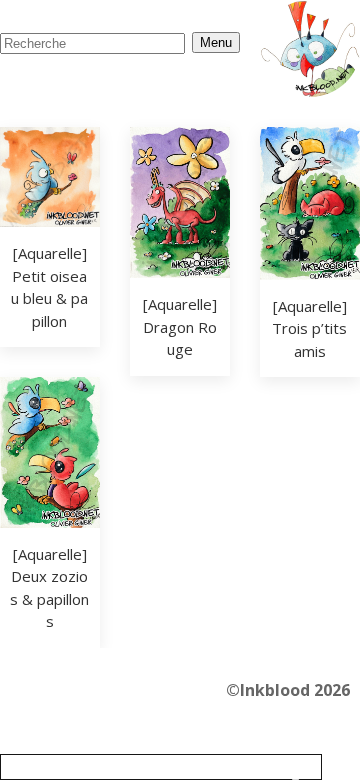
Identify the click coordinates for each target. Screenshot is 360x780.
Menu (216, 42)
